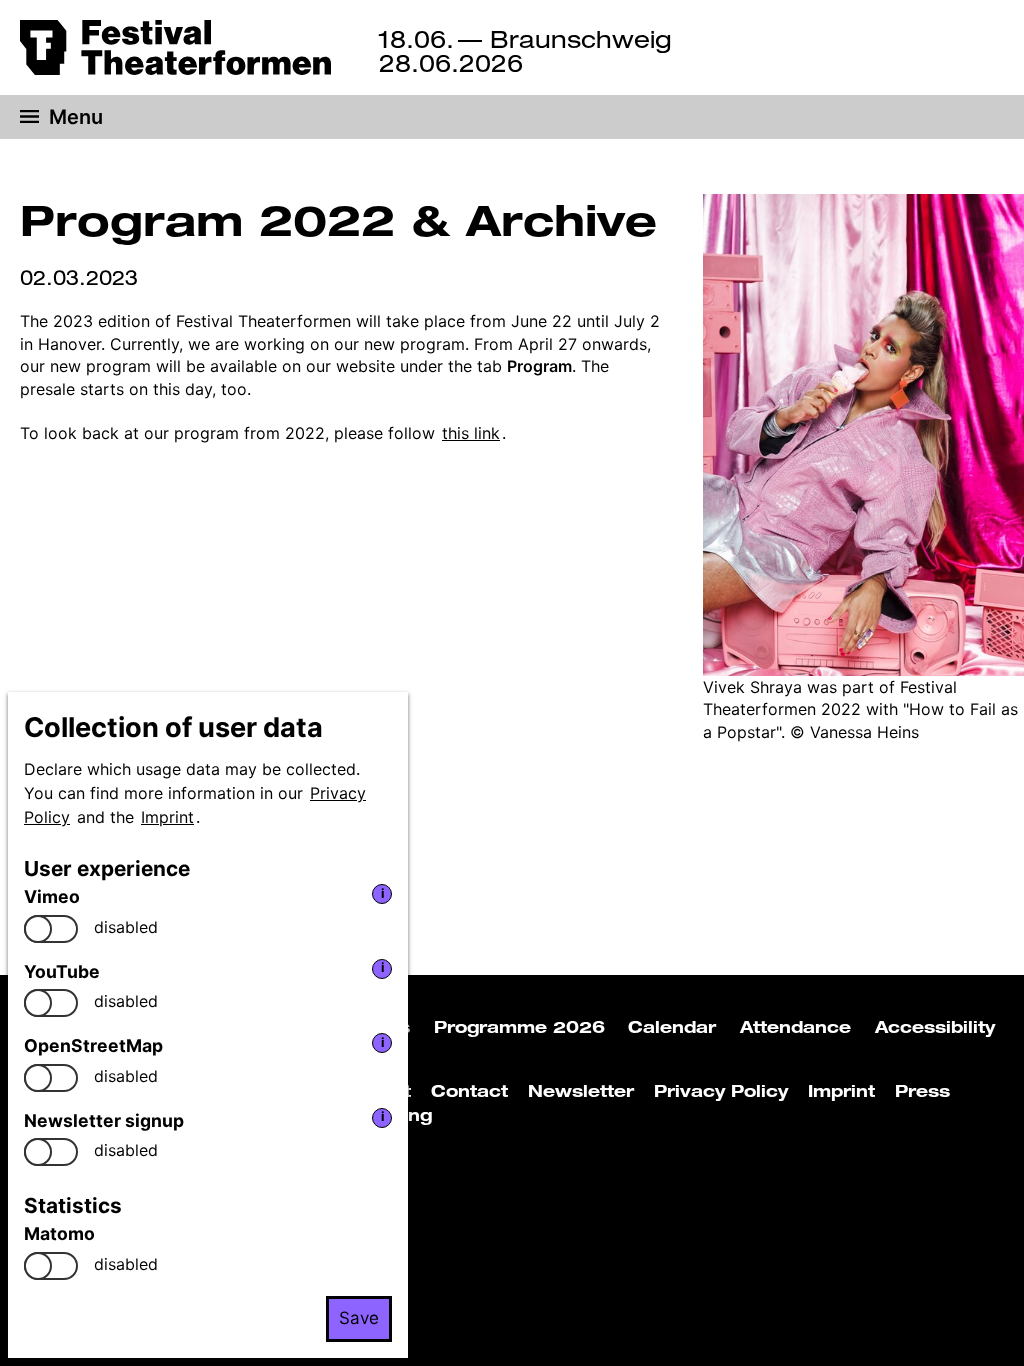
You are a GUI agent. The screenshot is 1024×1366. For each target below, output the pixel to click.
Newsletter (581, 1091)
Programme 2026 (519, 1027)
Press (922, 1091)
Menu (76, 117)
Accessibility (935, 1027)
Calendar (672, 1027)
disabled (126, 927)
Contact (469, 1091)
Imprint (167, 817)
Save (359, 1318)
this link (471, 433)
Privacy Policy (721, 1091)
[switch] (51, 929)
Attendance (795, 1027)
